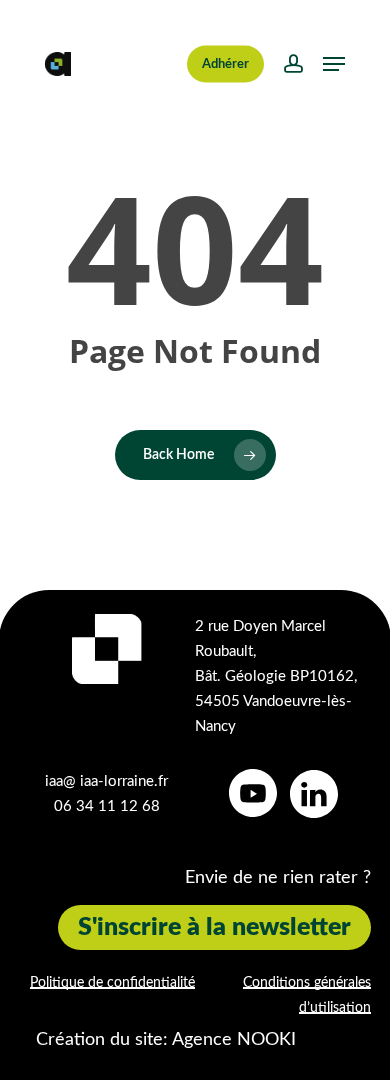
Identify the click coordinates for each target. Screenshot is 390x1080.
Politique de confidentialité (112, 983)
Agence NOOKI (234, 1040)
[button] (334, 64)
